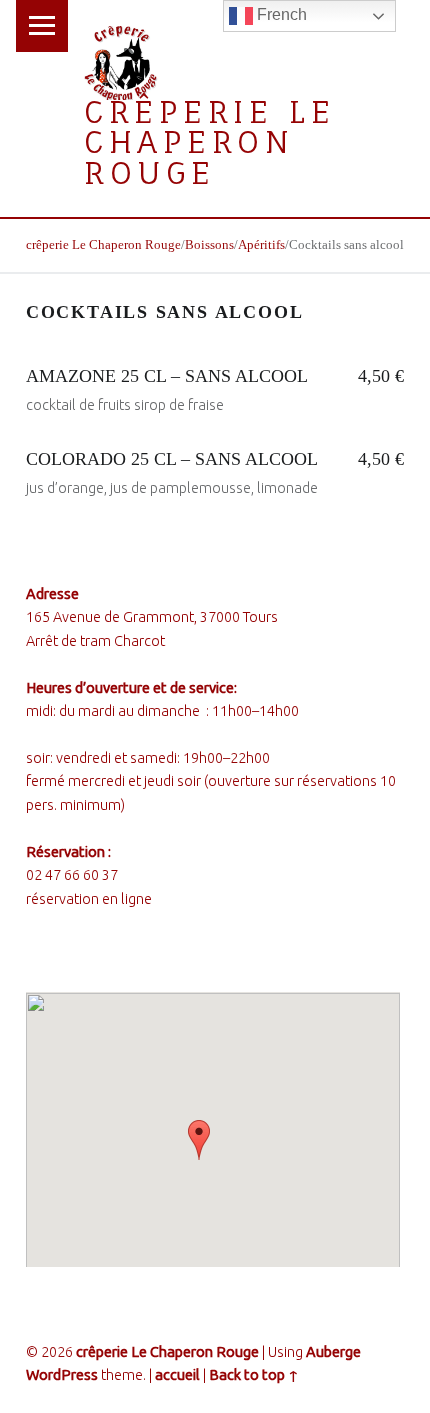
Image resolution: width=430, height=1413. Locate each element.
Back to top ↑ (254, 1375)
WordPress (62, 1375)
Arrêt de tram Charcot (95, 641)
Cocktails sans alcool (165, 312)
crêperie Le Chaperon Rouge (210, 142)
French (280, 14)
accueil (177, 1375)
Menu (42, 26)
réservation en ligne (89, 899)
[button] (199, 1140)
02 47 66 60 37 (72, 875)
